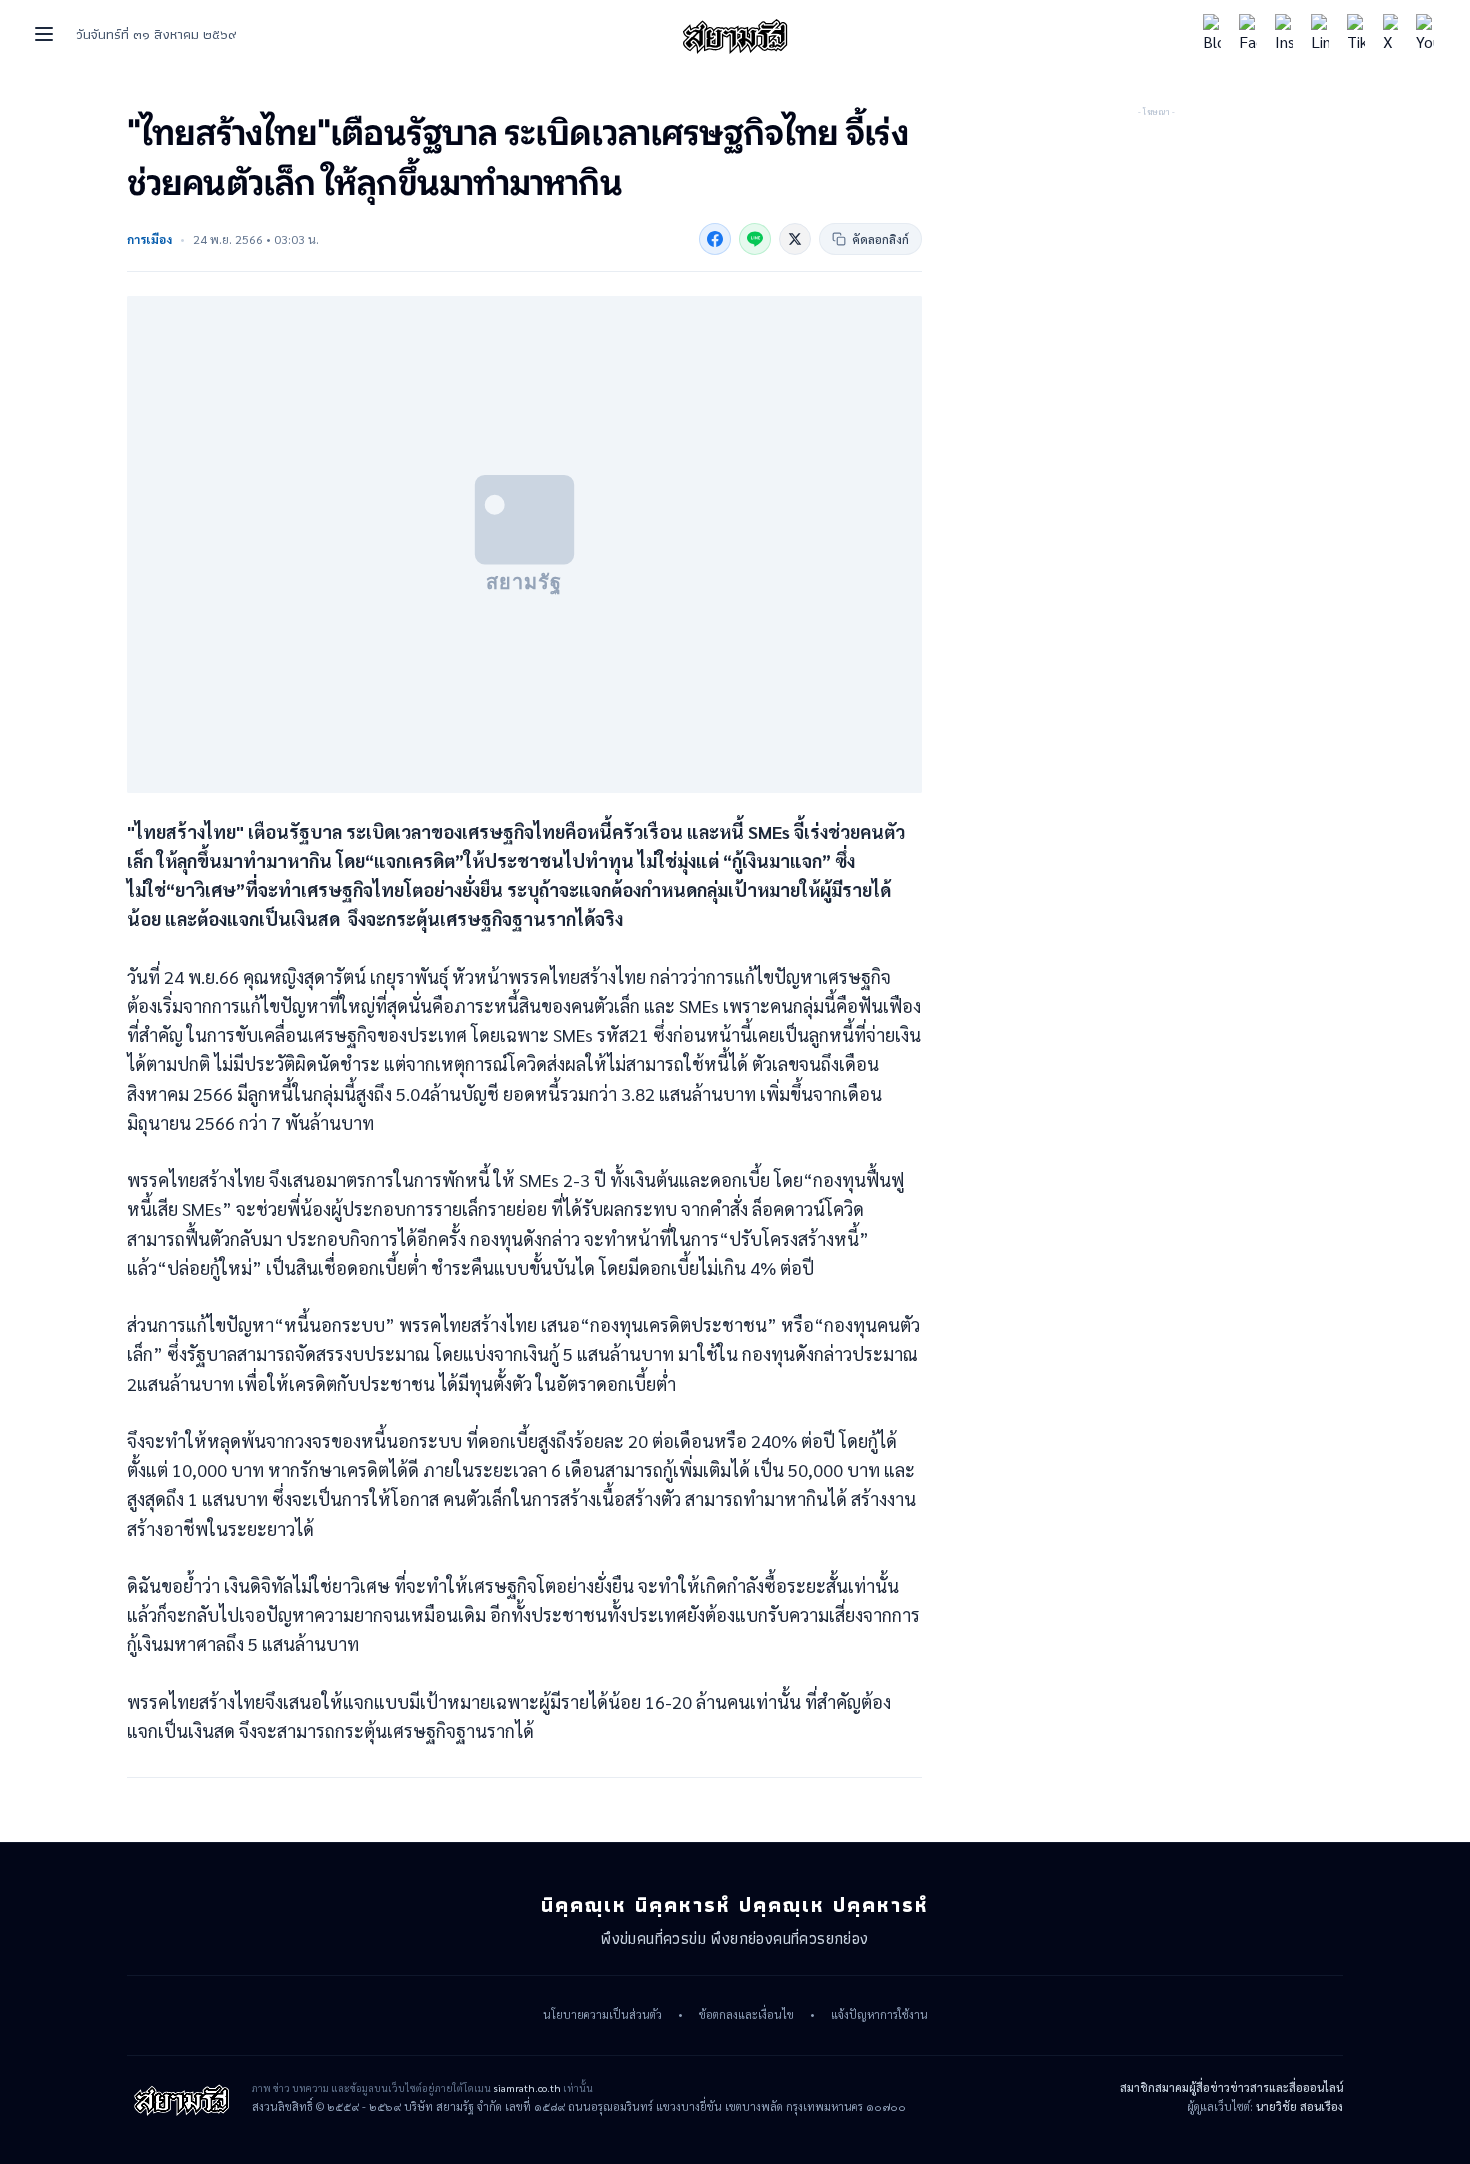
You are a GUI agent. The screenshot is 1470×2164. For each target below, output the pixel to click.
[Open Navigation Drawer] (44, 34)
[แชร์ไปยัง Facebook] (715, 239)
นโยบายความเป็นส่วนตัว (602, 2015)
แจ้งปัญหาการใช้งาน (879, 2015)
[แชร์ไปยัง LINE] (755, 239)
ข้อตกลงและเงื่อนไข (746, 2015)
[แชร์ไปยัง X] (795, 239)
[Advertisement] (1156, 245)
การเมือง (149, 239)
